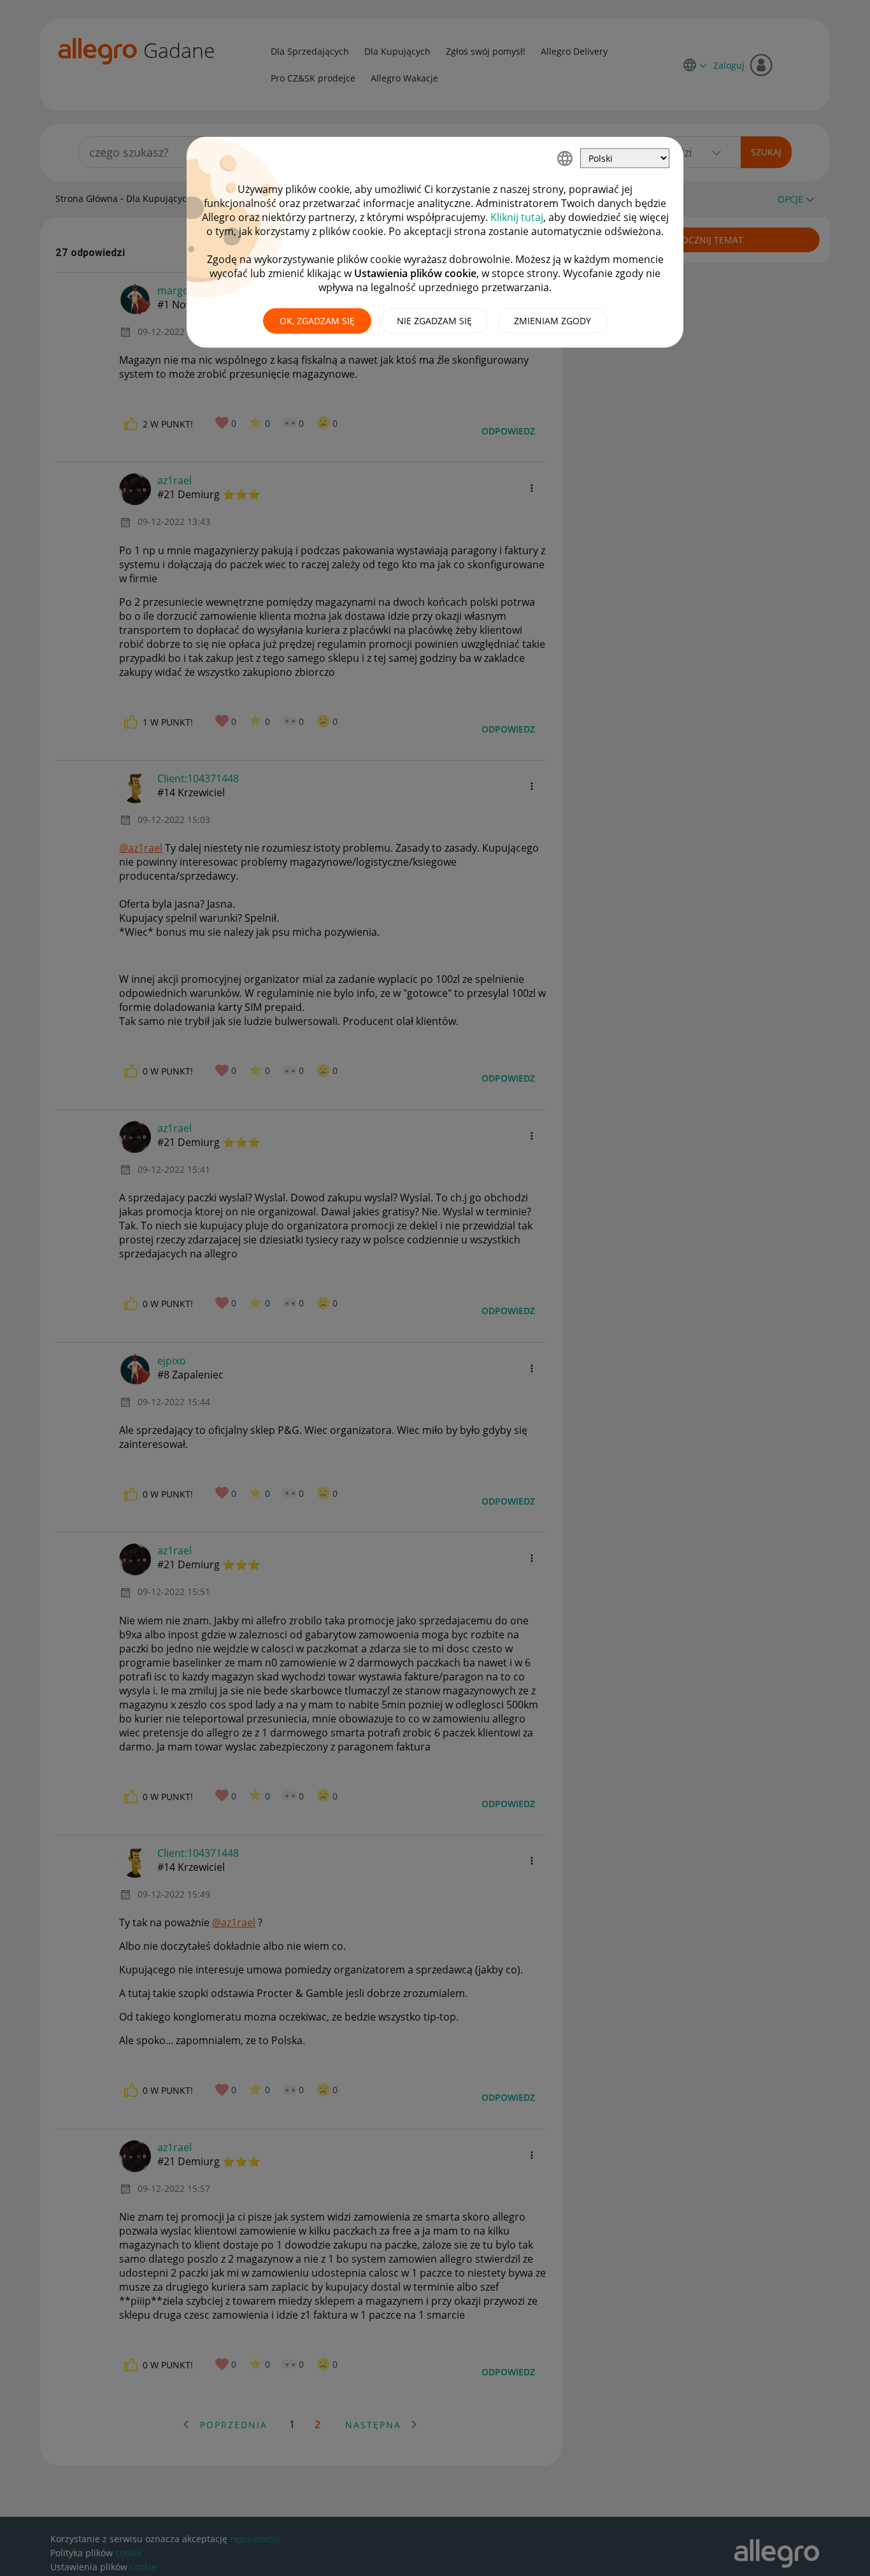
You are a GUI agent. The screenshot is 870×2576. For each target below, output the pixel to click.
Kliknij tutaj (517, 217)
